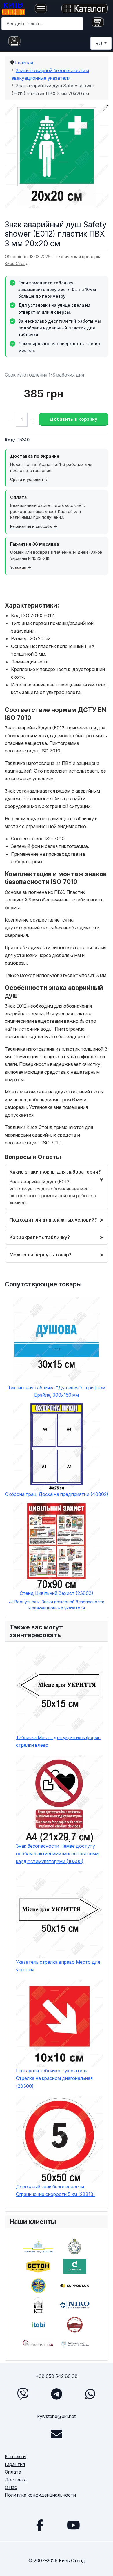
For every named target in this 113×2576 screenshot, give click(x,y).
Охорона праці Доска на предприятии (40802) (57, 1494)
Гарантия (15, 2464)
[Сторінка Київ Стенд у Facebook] (40, 2525)
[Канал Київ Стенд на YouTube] (73, 2525)
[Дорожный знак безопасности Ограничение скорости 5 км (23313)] (60, 2139)
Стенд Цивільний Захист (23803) (57, 1593)
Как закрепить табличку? (40, 1237)
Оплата (13, 2472)
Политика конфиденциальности (40, 2495)
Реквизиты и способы (31, 526)
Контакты (16, 2456)
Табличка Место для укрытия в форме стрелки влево (58, 1741)
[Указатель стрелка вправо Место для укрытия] (60, 1915)
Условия (18, 567)
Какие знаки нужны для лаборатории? (55, 1172)
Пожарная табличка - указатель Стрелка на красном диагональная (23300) (54, 2078)
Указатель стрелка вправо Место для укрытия (58, 1966)
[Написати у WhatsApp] (90, 2394)
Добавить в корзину (73, 419)
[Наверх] (103, 2565)
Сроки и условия (27, 480)
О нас (11, 2487)
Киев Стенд (17, 263)
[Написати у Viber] (23, 2394)
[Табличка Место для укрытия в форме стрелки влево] (60, 1690)
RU (99, 43)
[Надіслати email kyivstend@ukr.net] (57, 2434)
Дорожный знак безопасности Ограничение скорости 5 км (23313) (55, 2190)
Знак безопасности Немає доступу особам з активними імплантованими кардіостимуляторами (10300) (57, 1854)
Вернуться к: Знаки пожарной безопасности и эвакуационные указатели (59, 1605)
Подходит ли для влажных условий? (53, 1220)
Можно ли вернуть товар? (41, 1255)
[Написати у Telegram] (57, 2394)
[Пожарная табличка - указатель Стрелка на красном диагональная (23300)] (60, 2023)
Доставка (16, 2480)
